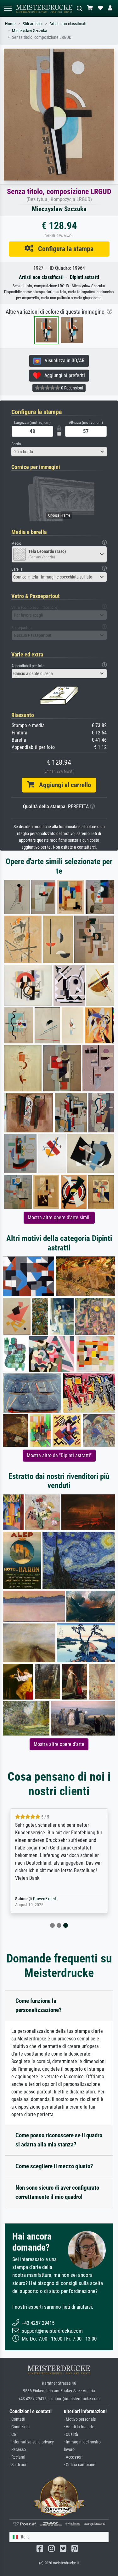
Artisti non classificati (68, 24)
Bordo (16, 444)
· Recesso (18, 2450)
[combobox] (59, 452)
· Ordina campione (80, 2465)
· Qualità (71, 2434)
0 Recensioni (72, 388)
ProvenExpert (45, 1899)
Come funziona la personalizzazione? (39, 2005)
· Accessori (73, 2457)
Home (10, 24)
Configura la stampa (63, 249)
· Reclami (17, 2457)
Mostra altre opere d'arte (59, 1744)
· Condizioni (20, 2427)
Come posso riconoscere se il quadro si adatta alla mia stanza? (59, 2140)
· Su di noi (18, 2465)
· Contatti (17, 2419)
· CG (13, 2434)
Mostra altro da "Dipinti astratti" (59, 1455)
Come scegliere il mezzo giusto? (54, 2166)
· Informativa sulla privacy (32, 2442)
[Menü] (8, 8)
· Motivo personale (80, 2419)
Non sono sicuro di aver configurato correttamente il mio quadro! (57, 2192)
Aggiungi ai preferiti (63, 375)
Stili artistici (33, 24)
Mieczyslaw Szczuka (30, 31)
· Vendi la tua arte (79, 2427)
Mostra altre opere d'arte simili (59, 1217)
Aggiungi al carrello (63, 785)
